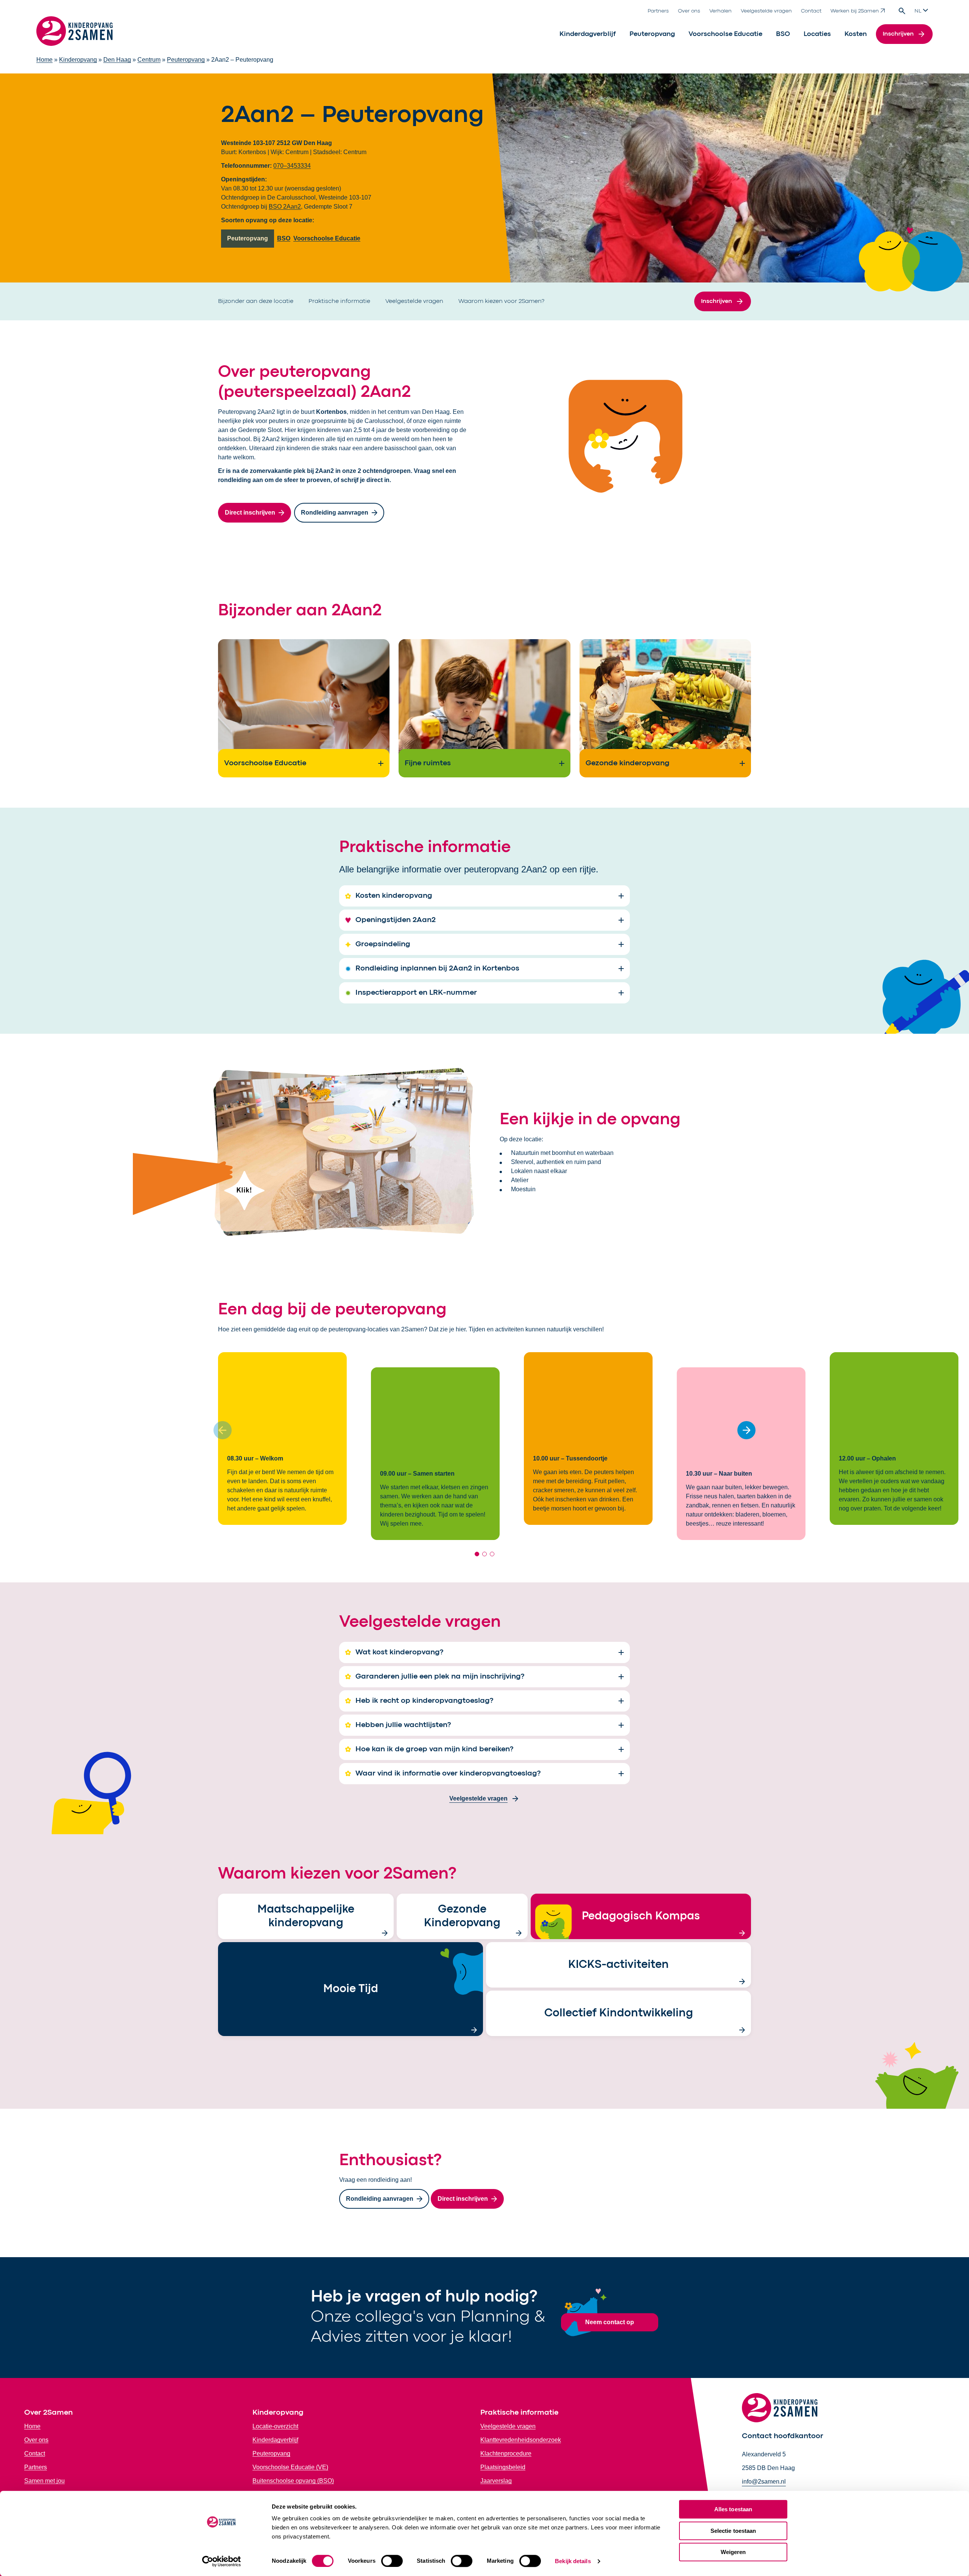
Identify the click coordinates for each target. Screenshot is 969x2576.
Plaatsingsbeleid (503, 2467)
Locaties (817, 34)
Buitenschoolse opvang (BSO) (293, 2481)
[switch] (392, 2561)
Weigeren (733, 2552)
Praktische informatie (339, 301)
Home (44, 60)
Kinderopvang (78, 60)
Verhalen (721, 11)
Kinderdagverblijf (588, 34)
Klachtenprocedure (506, 2454)
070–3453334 (292, 166)
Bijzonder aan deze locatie (256, 301)
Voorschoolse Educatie (725, 34)
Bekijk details (573, 2561)
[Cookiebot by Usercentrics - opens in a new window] (222, 2561)
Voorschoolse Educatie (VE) (290, 2467)
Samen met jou (44, 2481)
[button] (746, 1430)
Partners (658, 11)
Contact (811, 11)
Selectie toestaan (733, 2531)
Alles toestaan (733, 2509)
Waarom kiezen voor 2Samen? (501, 301)
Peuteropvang (652, 34)
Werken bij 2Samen (855, 11)
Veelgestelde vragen (766, 11)
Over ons (689, 11)
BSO (783, 34)
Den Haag (117, 60)
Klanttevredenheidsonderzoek (521, 2440)
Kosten (856, 34)
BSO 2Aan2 (285, 207)
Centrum (149, 60)
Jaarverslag (496, 2481)
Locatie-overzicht (275, 2426)
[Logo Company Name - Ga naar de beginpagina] (75, 34)
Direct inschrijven (250, 513)
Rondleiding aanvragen (335, 513)
